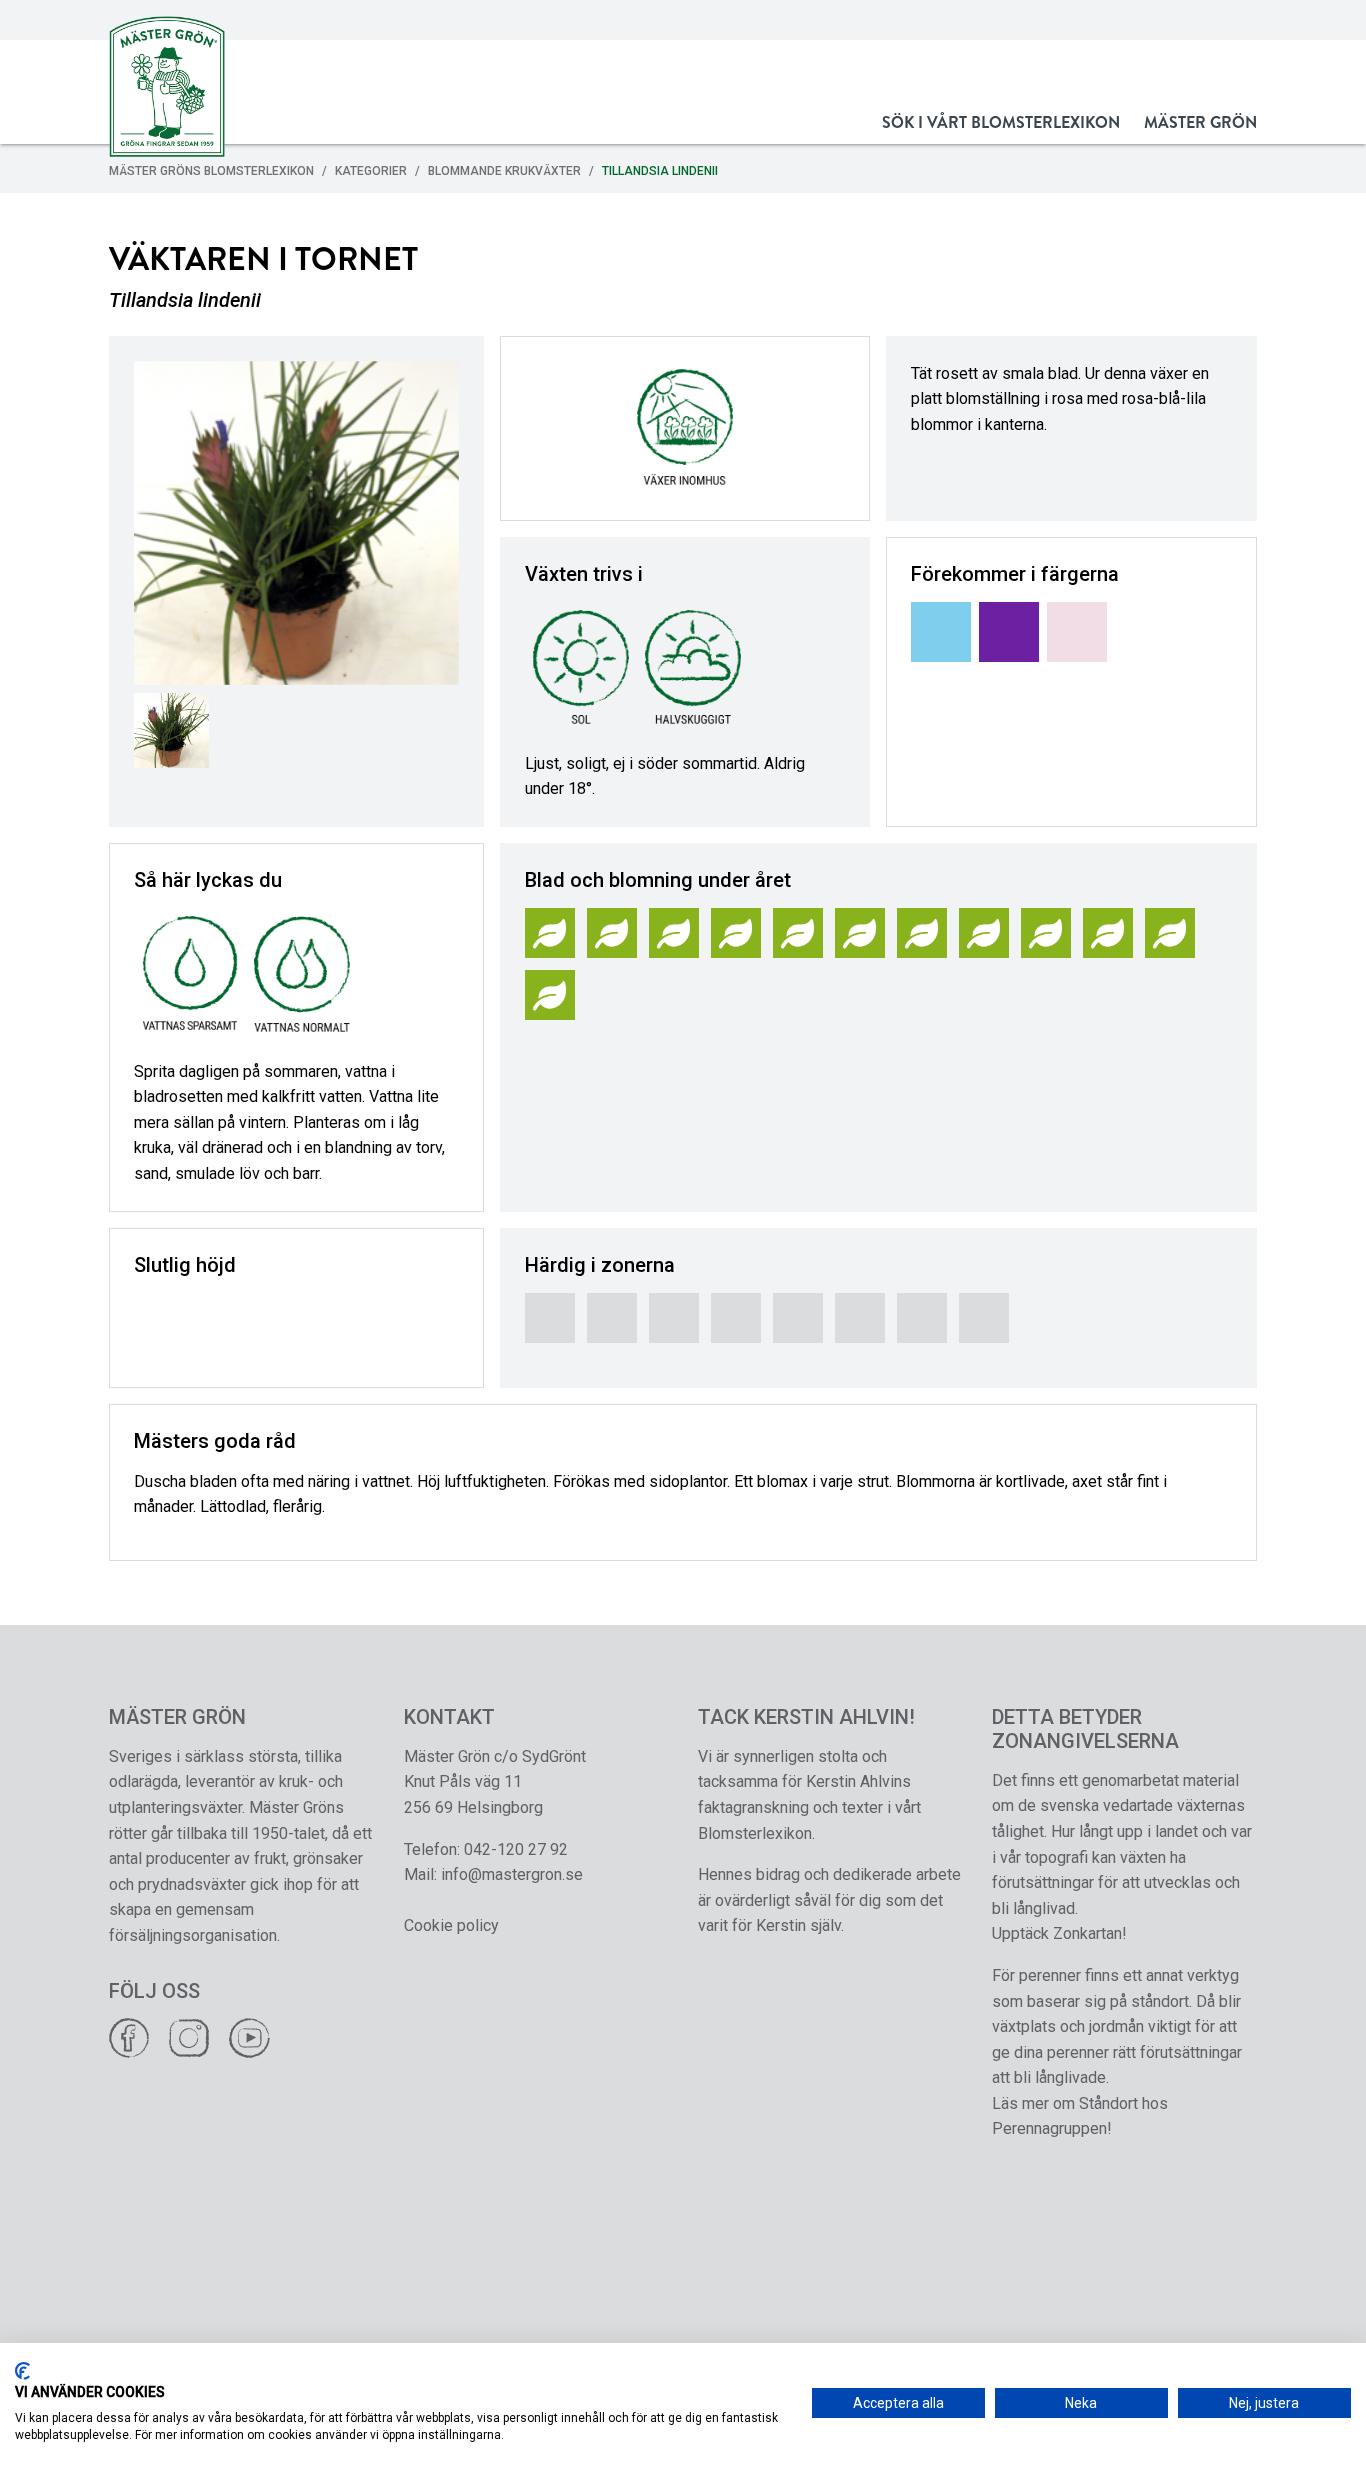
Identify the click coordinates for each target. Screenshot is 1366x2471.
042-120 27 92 (516, 1849)
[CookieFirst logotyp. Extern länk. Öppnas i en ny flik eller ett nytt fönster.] (22, 2371)
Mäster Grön (1200, 122)
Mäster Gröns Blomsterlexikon (211, 171)
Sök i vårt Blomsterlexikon (1001, 122)
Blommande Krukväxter (504, 171)
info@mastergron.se (512, 1874)
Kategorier (371, 171)
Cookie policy (451, 1925)
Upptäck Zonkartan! (1059, 1933)
